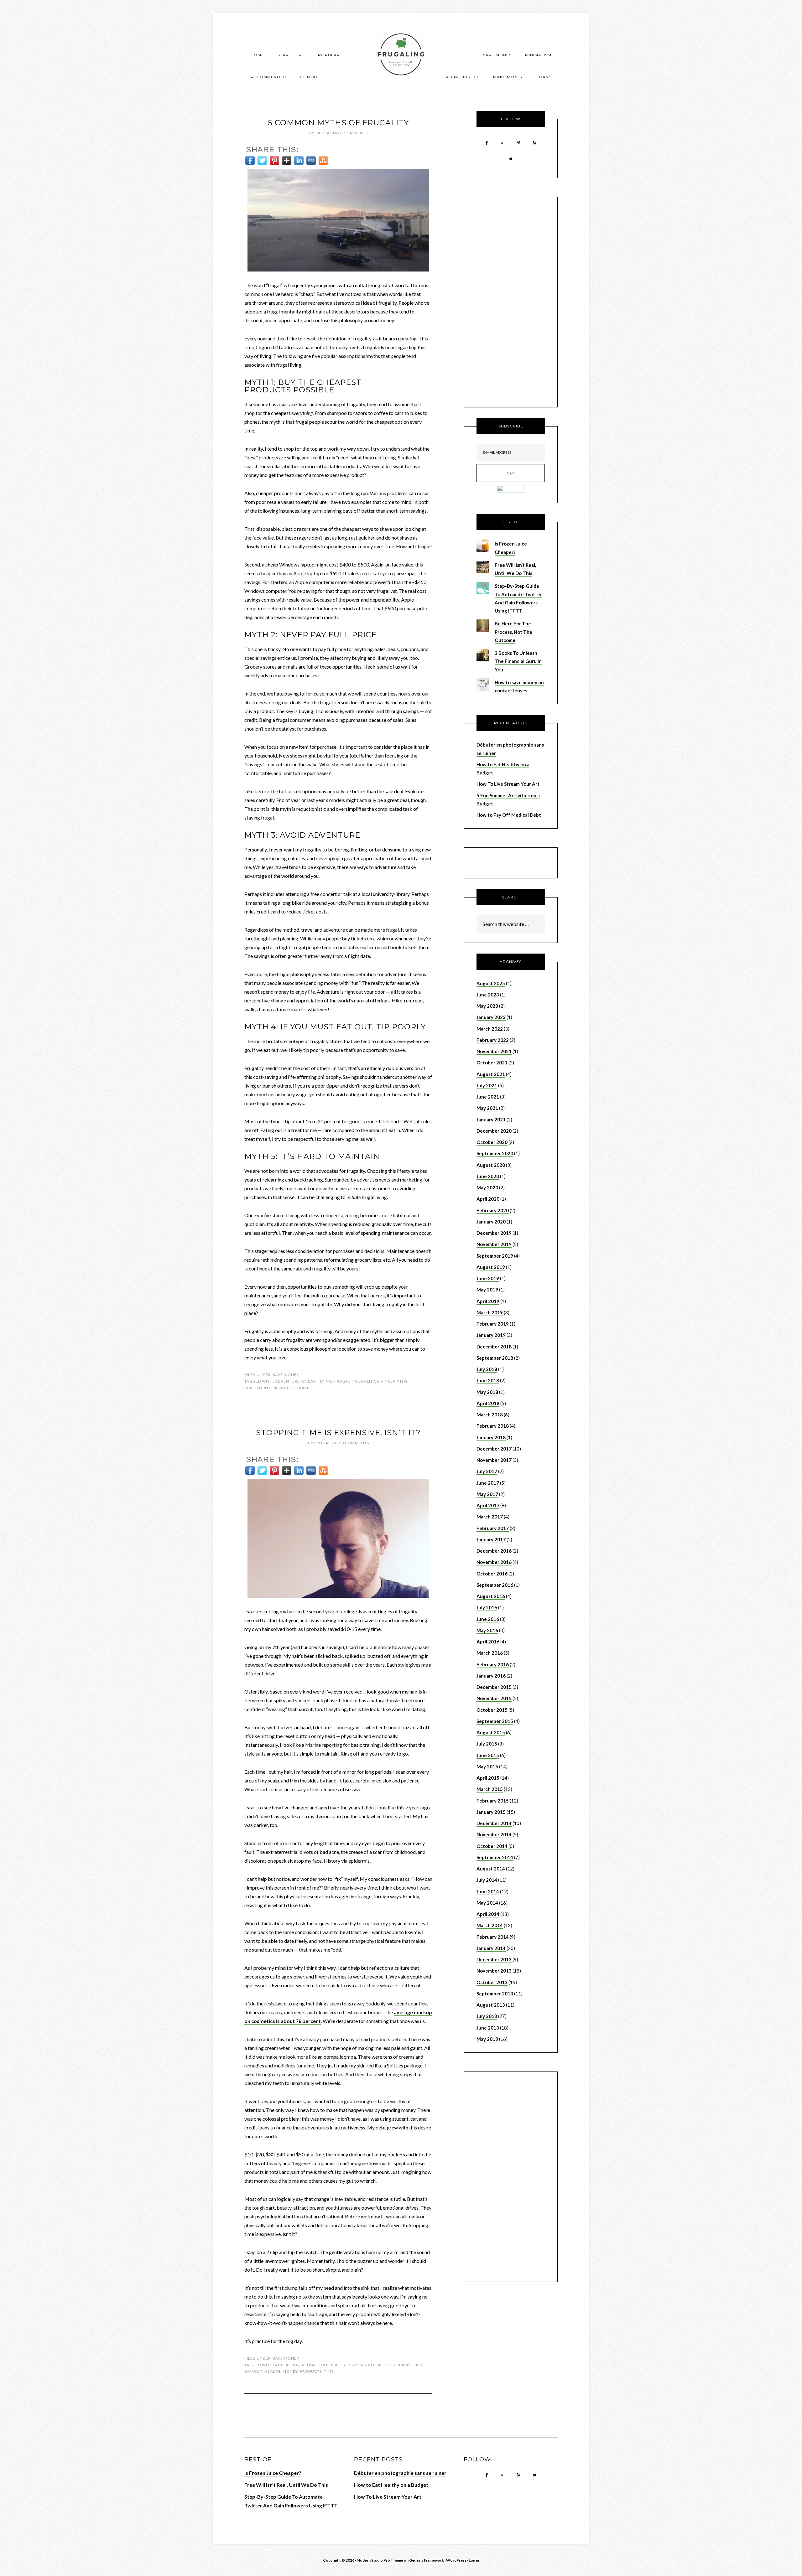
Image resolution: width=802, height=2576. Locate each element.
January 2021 (491, 1120)
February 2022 (493, 1040)
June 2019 (488, 1278)
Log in (474, 2560)
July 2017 (487, 1471)
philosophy (257, 1388)
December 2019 (494, 1233)
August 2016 (491, 1596)
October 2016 (492, 1574)
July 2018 (487, 1369)
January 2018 (491, 1437)
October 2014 (492, 1846)
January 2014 (491, 1948)
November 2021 (494, 1051)
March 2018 (490, 1415)
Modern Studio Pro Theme (380, 2560)
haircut (253, 2371)
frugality (364, 1381)
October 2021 (492, 1063)
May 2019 (487, 1290)
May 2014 (487, 1903)
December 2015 (494, 1687)
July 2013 (487, 2016)
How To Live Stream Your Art (508, 784)
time (329, 2371)
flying (325, 1381)
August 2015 (491, 1732)
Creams (402, 2365)
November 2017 (494, 1460)
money (290, 2371)
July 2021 (487, 1085)
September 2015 (495, 1721)
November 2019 (494, 1244)
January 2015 (491, 1812)
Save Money (286, 1375)
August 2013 (491, 2005)
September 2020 (495, 1153)
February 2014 (493, 1937)
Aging (292, 2365)
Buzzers (357, 2365)
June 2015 (488, 1755)
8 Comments (354, 133)
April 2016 (488, 1642)
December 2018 (494, 1347)
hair (417, 2365)
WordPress (456, 2560)
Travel (304, 1388)
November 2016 (494, 1562)
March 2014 (490, 1925)
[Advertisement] (511, 304)
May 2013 (487, 2039)
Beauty (338, 2365)
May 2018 (487, 1392)
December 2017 (494, 1449)
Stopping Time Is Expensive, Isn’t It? (338, 1433)
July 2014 (487, 1880)
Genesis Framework (427, 2560)
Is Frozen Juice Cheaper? (273, 2473)
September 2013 (495, 1994)
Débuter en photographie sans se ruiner (400, 2473)
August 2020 (491, 1165)
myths (400, 1381)
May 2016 (487, 1630)
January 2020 (491, 1222)
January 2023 (491, 1017)
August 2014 (491, 1869)
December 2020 (494, 1131)
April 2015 (488, 1778)
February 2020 (493, 1210)
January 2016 (491, 1676)
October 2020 (492, 1142)
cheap (309, 1381)
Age (279, 2365)
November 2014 (494, 1834)
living (384, 1381)
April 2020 (488, 1199)
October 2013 (492, 1982)
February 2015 (493, 1801)
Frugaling (401, 55)
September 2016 (495, 1585)
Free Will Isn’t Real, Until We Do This (286, 2485)
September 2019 (495, 1256)
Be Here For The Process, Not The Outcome (513, 632)
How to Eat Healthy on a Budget (391, 2485)
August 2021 (491, 1074)
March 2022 (490, 1029)
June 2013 (488, 2028)
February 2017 (493, 1528)
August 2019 (491, 1267)
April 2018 (488, 1403)
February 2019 (493, 1324)
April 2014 (488, 1914)
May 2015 (487, 1766)
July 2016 (487, 1607)
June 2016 (488, 1619)
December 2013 (494, 1959)
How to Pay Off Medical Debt (509, 815)
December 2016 (494, 1551)
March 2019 (490, 1312)
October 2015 (492, 1710)
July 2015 (487, 1744)
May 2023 (487, 1006)
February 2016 (493, 1664)
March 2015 (490, 1789)
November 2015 (494, 1698)
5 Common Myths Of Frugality (338, 123)
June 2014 (488, 1891)
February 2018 (493, 1426)
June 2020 (488, 1176)
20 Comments (354, 1443)
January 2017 (491, 1539)
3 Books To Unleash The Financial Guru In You (518, 661)
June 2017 (488, 1483)
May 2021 (487, 1108)
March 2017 (490, 1517)
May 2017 (487, 1494)
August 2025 (491, 983)
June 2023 (488, 995)
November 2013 (494, 1971)
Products (284, 1388)
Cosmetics (380, 2365)
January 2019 (491, 1335)
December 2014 (494, 1823)
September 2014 (495, 1857)
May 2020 (487, 1187)
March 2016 (490, 1653)
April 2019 (488, 1301)
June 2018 (488, 1380)
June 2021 (488, 1097)
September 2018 (495, 1358)
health (272, 2371)
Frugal (342, 1381)
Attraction (314, 2365)
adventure (287, 1381)
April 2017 (488, 1505)
